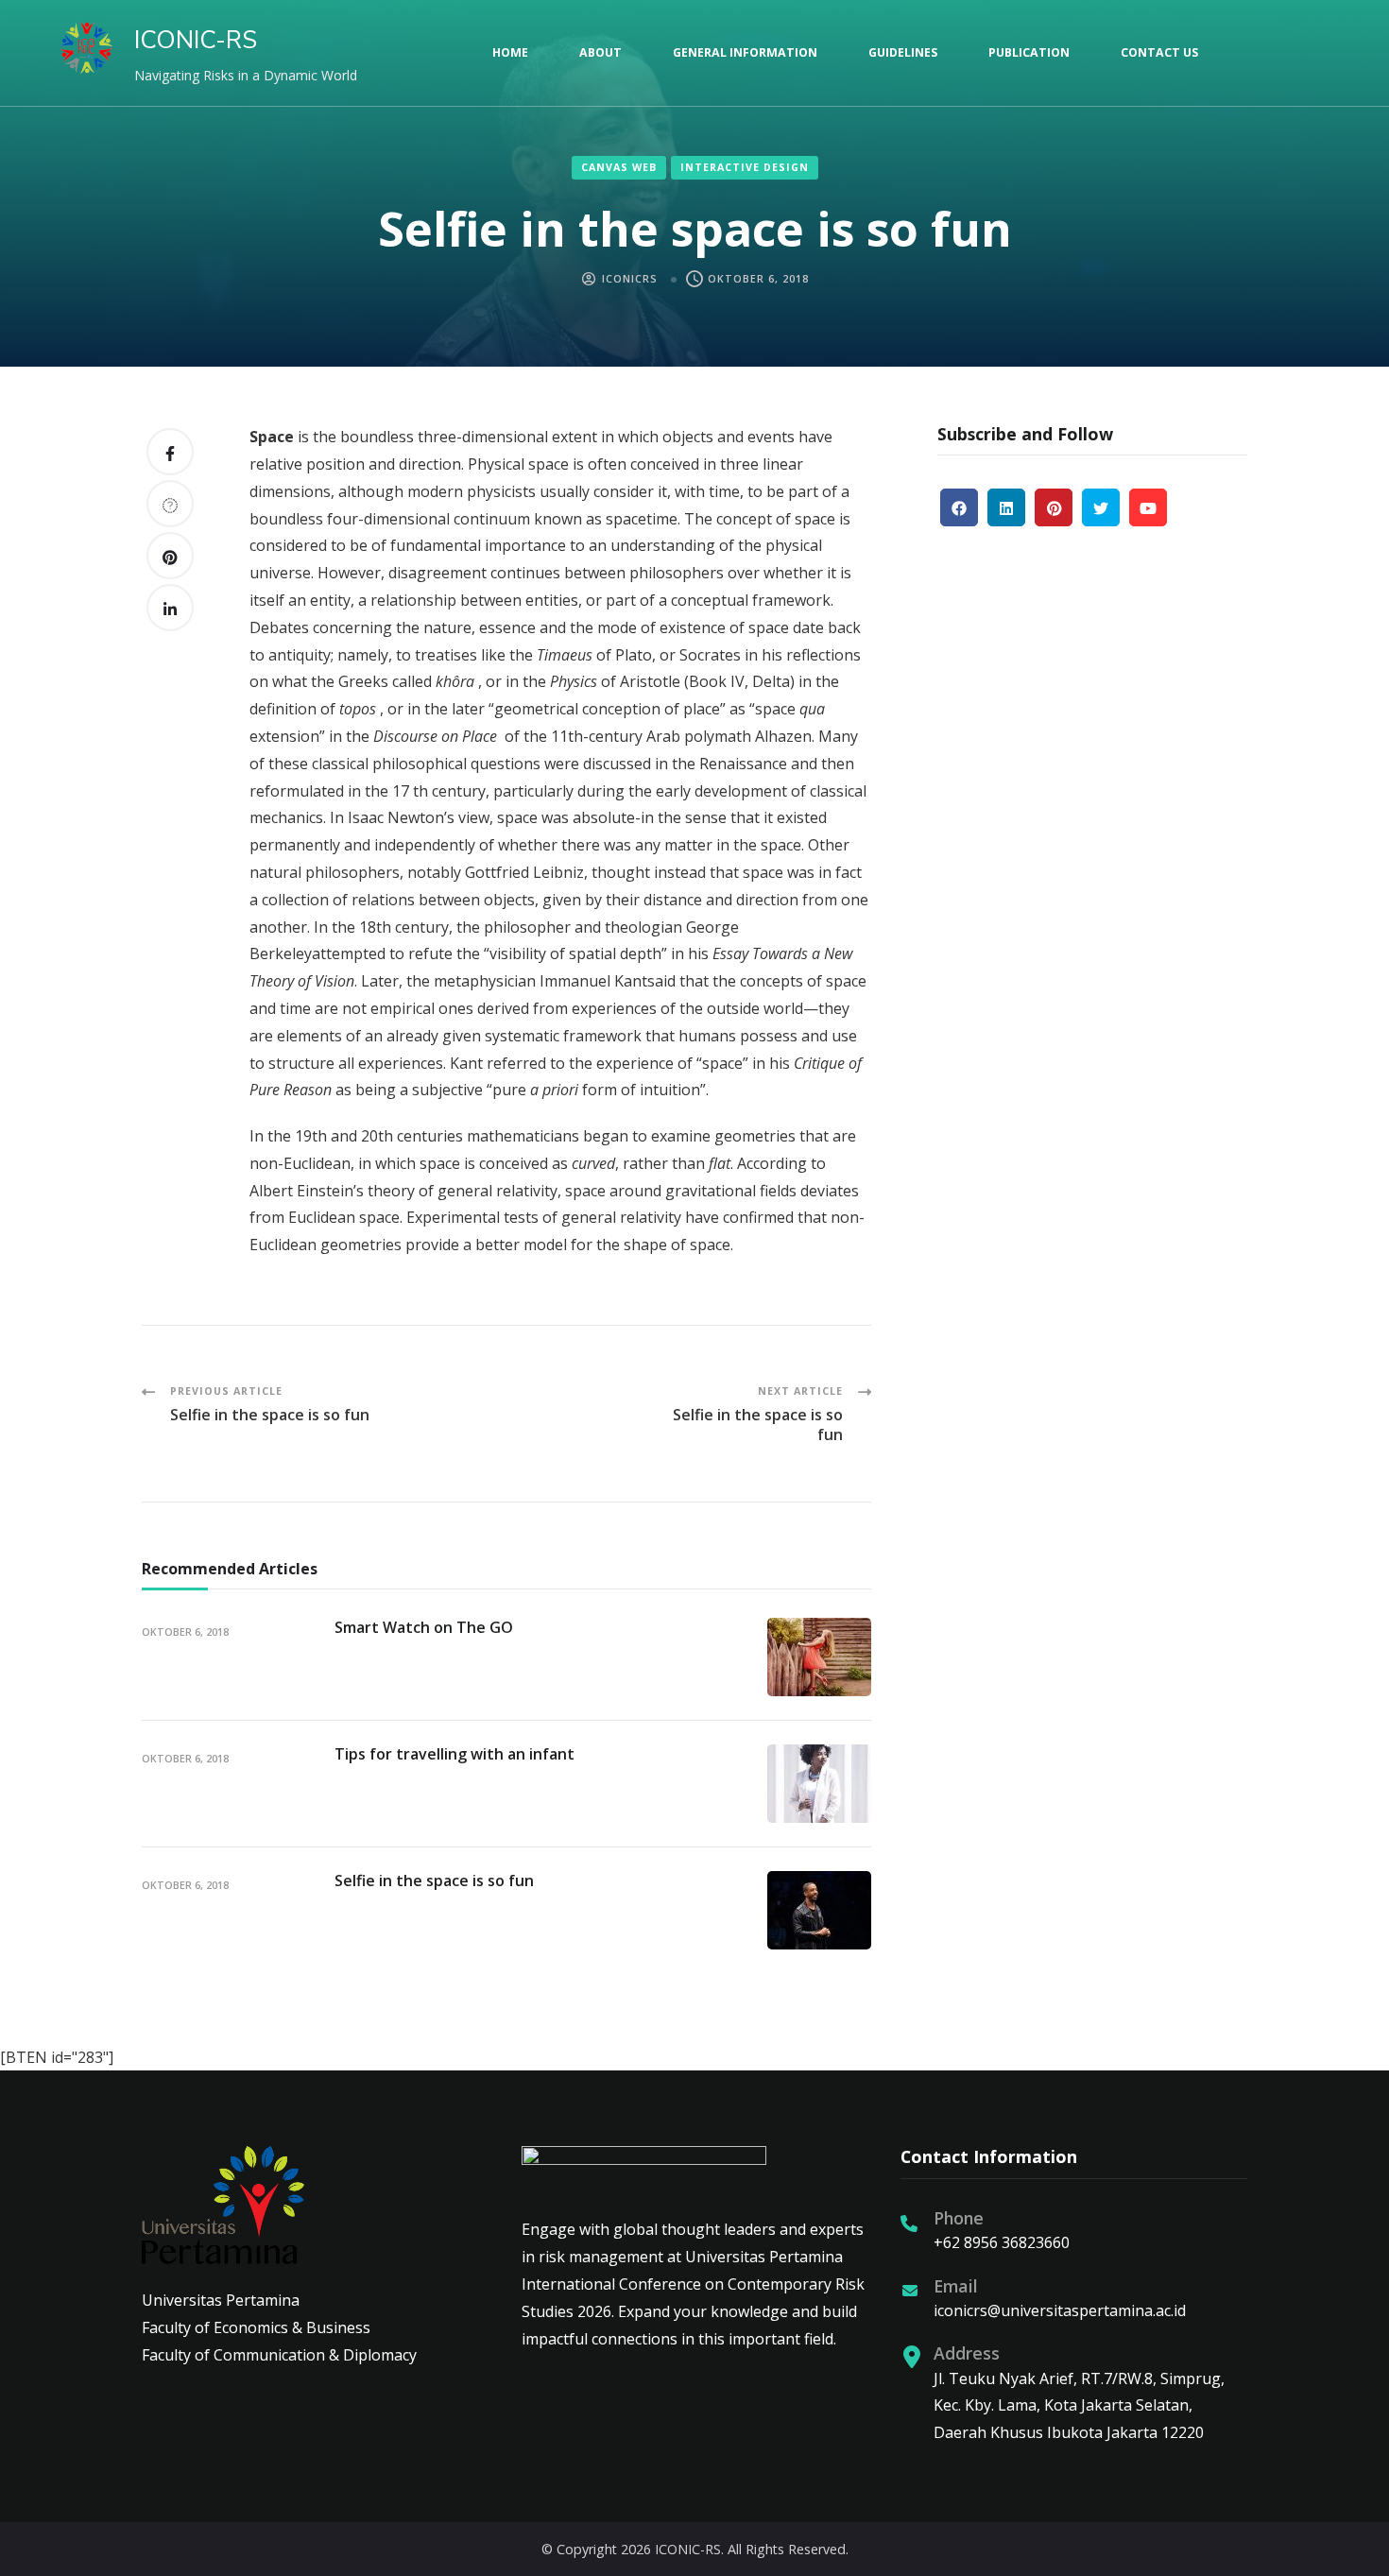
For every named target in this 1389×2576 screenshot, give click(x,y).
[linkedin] (1006, 507)
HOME (510, 52)
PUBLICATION (1029, 52)
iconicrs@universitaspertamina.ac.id (1060, 2310)
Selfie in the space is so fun (434, 1880)
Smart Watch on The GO (424, 1627)
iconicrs (630, 279)
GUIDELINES (903, 52)
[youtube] (1148, 507)
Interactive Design (745, 167)
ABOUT (600, 52)
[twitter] (1101, 507)
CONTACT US (1159, 52)
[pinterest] (1054, 507)
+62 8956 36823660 (1002, 2242)
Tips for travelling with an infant (454, 1754)
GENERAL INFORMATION (745, 52)
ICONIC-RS (196, 40)
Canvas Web (619, 167)
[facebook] (959, 507)
